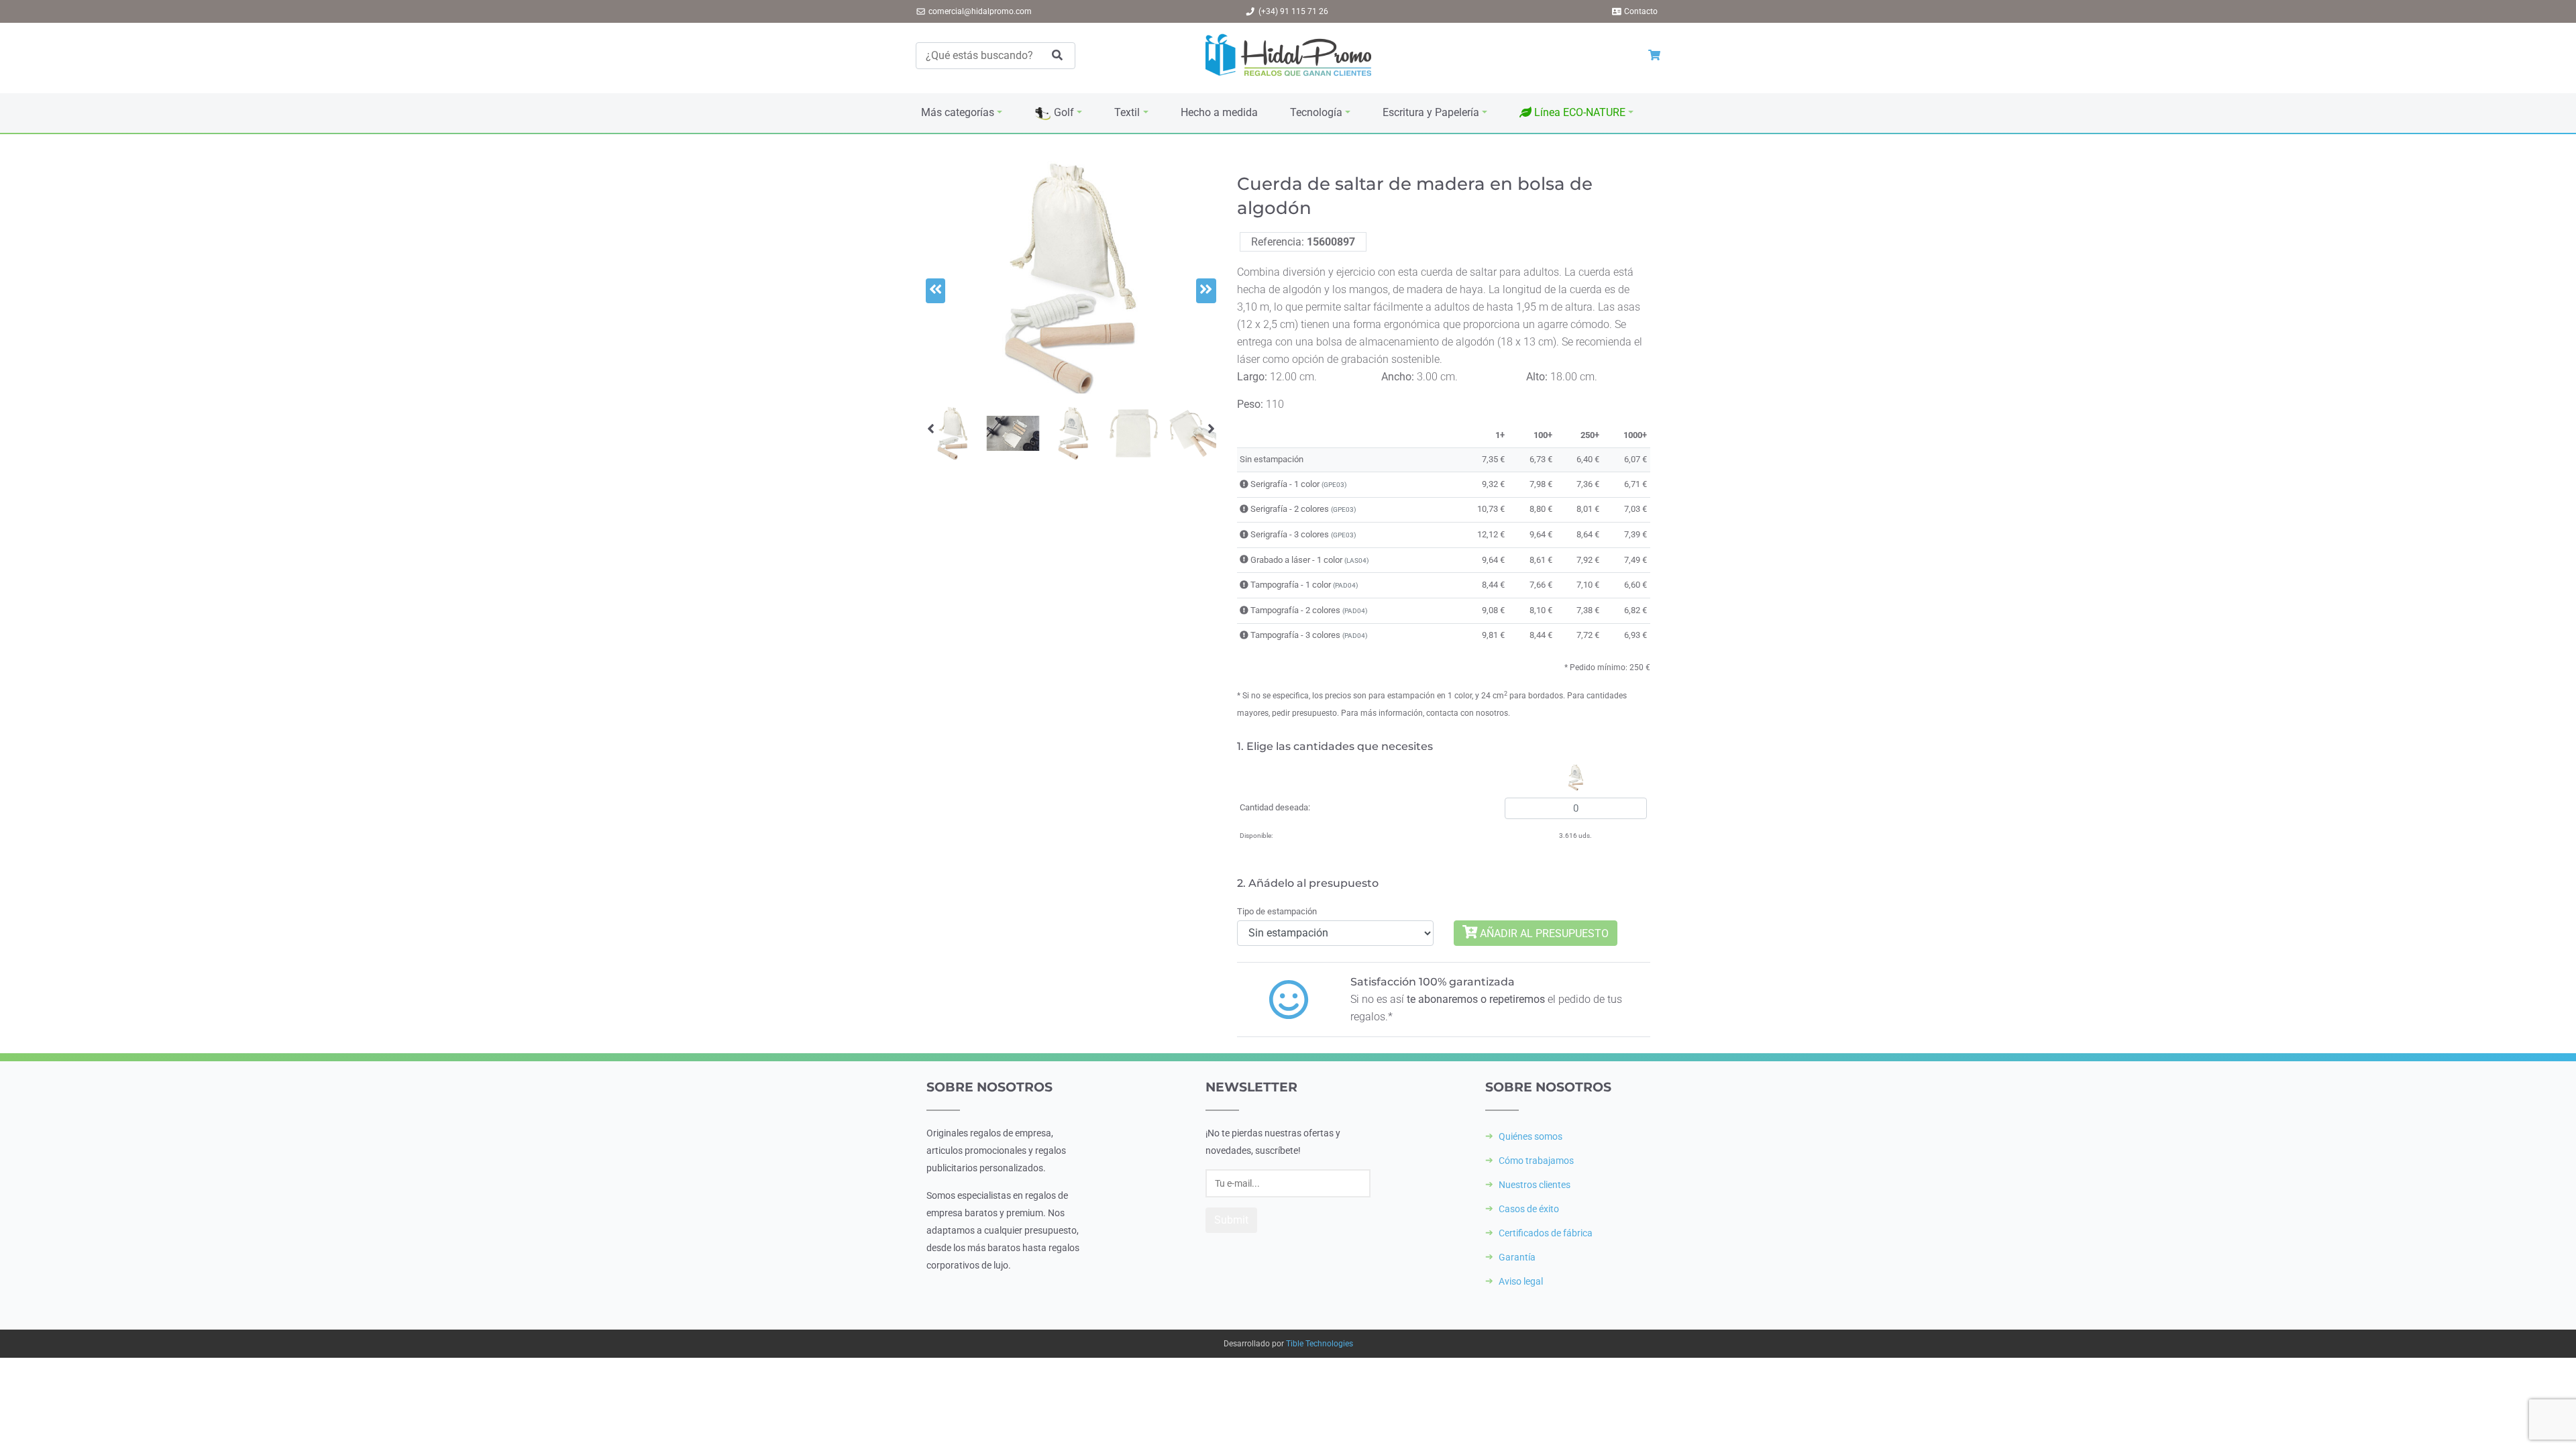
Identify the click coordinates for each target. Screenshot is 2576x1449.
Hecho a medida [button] (1219, 112)
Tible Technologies (1320, 1344)
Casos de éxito (1529, 1209)
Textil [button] (1127, 112)
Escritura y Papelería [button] (1431, 112)
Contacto (1641, 11)
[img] (1244, 484)
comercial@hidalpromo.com (980, 11)
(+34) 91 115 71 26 (1293, 11)
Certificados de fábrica (1546, 1233)
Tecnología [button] (1316, 112)
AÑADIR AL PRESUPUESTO (1543, 933)
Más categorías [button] (958, 112)
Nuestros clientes (1535, 1185)
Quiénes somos (1531, 1136)
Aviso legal (1521, 1281)
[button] (1576, 113)
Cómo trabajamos (1536, 1161)
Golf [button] (1063, 112)
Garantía (1517, 1257)
